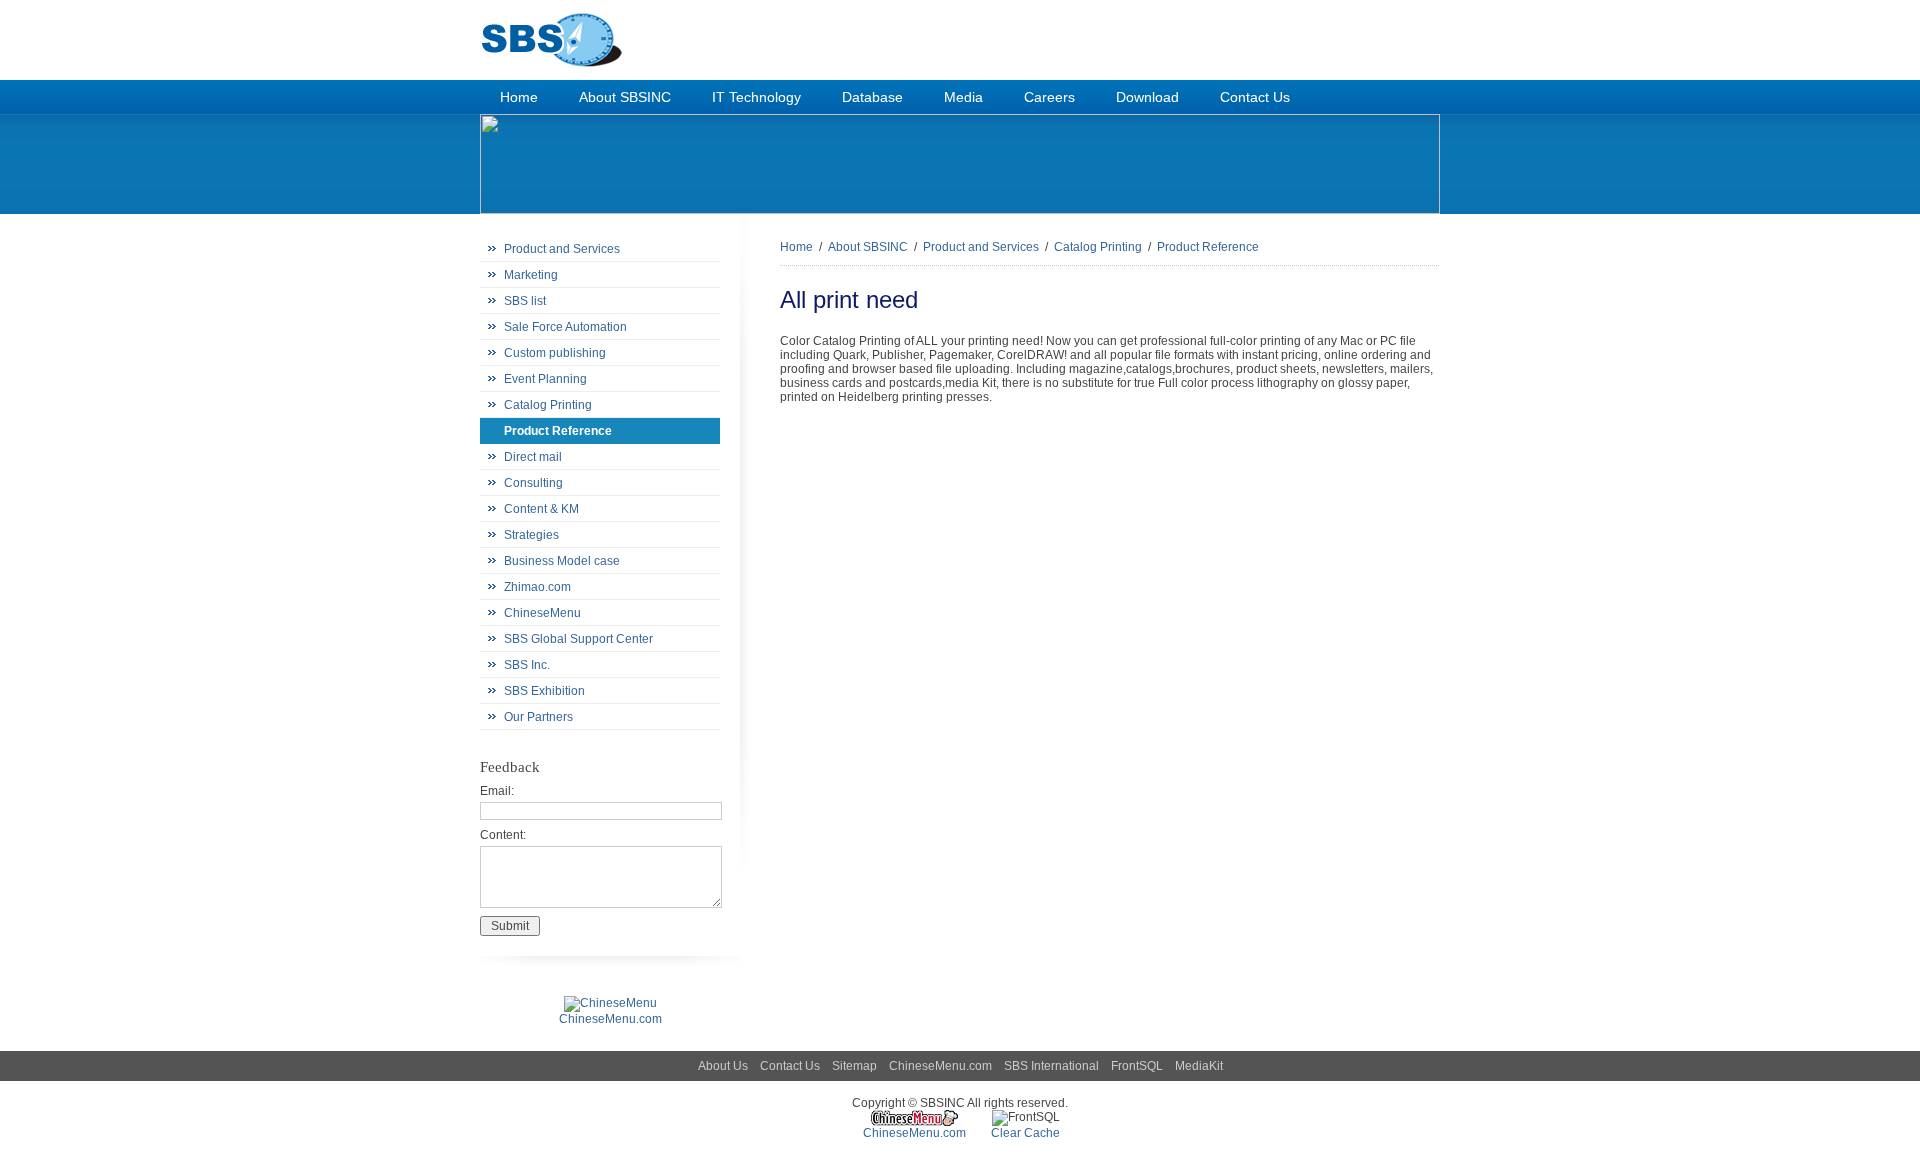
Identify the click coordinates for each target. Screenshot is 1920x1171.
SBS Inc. (527, 665)
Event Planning (545, 379)
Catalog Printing (548, 405)
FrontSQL (1137, 1066)
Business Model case (562, 561)
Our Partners (538, 717)
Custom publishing (555, 353)
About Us (723, 1066)
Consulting (533, 483)
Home (796, 247)
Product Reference (558, 431)
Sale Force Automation (565, 327)
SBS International (1051, 1066)
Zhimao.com (537, 587)
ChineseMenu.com (940, 1066)
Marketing (531, 275)
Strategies (531, 535)
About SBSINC (868, 247)
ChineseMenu (542, 613)
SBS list (525, 301)
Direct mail (533, 457)
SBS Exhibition (544, 691)
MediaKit (1199, 1066)
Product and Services (562, 249)
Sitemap (854, 1066)
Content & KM (541, 509)
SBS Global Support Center (578, 639)
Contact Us (790, 1066)
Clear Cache (1025, 1133)
